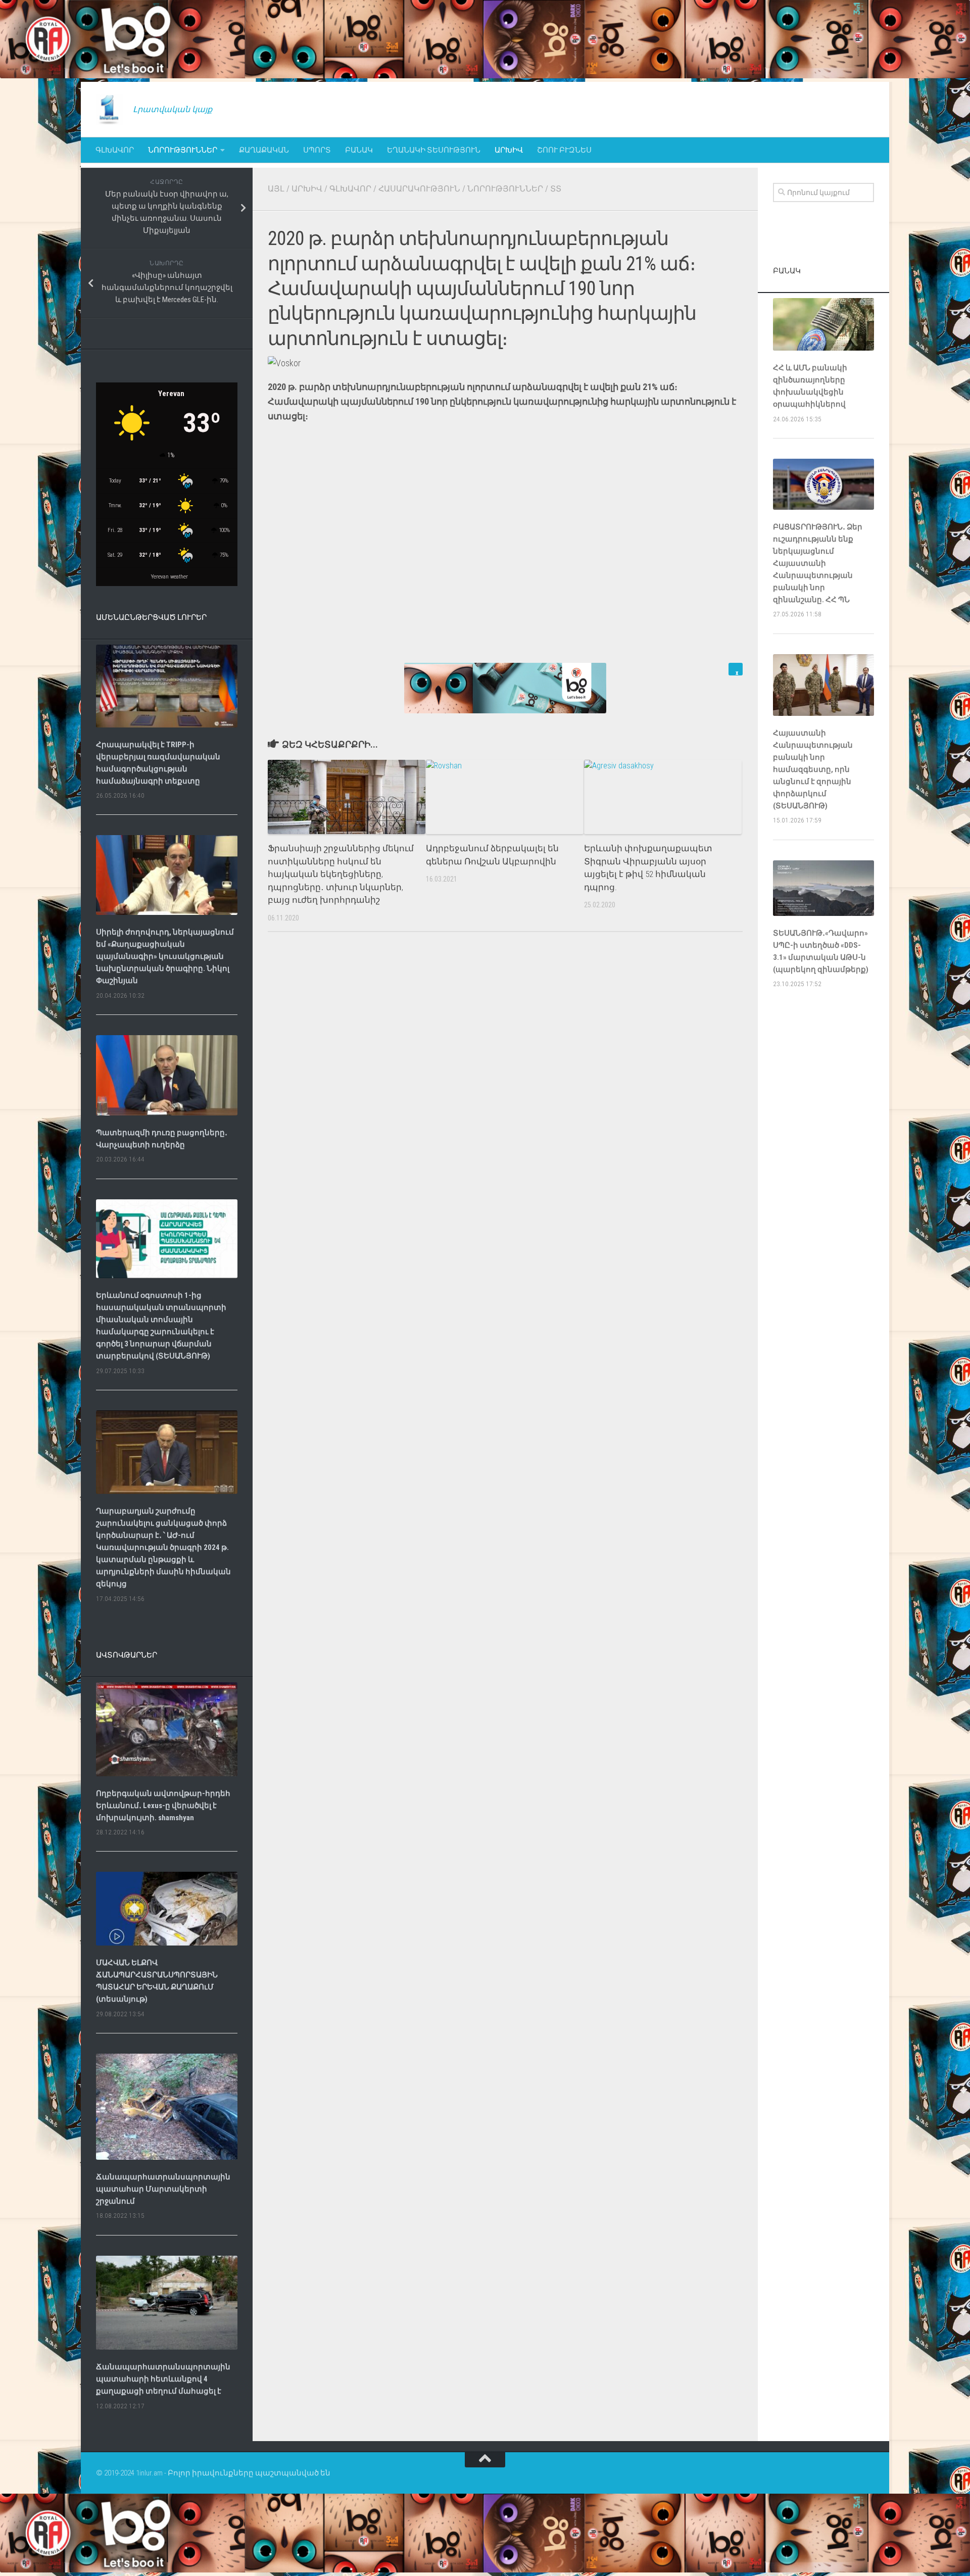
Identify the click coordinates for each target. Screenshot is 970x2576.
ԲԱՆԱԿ (359, 150)
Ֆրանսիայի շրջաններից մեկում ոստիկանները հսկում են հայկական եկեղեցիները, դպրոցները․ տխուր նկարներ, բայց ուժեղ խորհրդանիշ (341, 874)
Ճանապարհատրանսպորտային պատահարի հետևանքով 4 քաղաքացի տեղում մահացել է (163, 2379)
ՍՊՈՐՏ (317, 150)
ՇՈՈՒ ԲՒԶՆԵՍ (564, 150)
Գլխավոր (115, 150)
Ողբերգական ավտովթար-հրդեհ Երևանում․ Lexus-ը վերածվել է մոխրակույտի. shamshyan (163, 1806)
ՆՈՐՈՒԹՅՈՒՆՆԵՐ (183, 150)
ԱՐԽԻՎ (509, 150)
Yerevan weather (169, 577)
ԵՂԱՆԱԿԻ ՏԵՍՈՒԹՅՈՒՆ (434, 150)
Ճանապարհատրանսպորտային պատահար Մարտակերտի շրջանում (163, 2189)
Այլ (276, 189)
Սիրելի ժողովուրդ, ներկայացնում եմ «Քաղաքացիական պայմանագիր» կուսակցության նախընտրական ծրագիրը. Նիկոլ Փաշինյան (165, 956)
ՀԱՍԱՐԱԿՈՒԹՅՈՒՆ (419, 189)
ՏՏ (556, 189)
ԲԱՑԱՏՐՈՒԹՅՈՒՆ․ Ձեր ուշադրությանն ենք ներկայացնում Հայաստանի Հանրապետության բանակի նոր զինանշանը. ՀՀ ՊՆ (818, 563)
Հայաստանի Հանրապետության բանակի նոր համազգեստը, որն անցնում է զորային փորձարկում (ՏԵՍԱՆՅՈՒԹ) (813, 769)
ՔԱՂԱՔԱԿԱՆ (264, 150)
